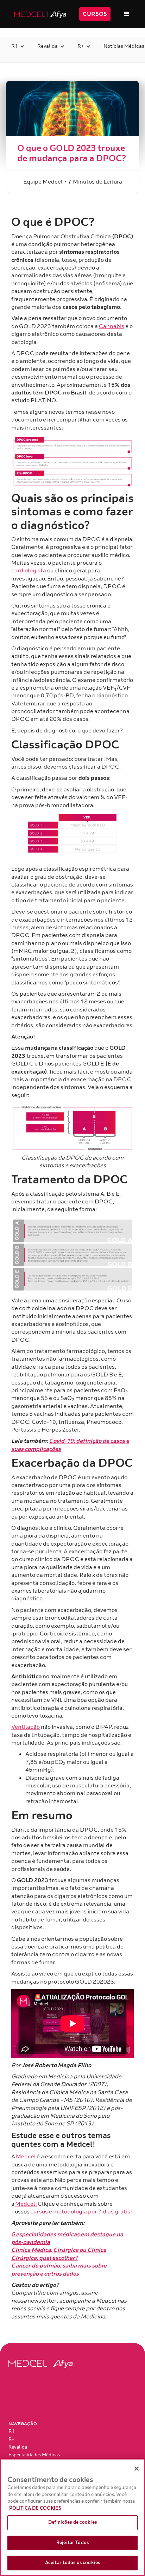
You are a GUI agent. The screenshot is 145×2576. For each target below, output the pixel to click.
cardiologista (29, 571)
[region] (72, 2517)
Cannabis (112, 326)
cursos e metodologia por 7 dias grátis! (81, 2212)
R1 (11, 2431)
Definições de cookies (72, 2522)
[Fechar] (137, 2469)
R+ (11, 2439)
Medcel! (26, 2204)
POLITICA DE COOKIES (35, 2508)
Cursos (95, 14)
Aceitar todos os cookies (72, 2563)
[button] (127, 14)
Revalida (18, 2447)
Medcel (26, 2157)
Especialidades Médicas (34, 2455)
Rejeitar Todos (72, 2543)
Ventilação (26, 1727)
